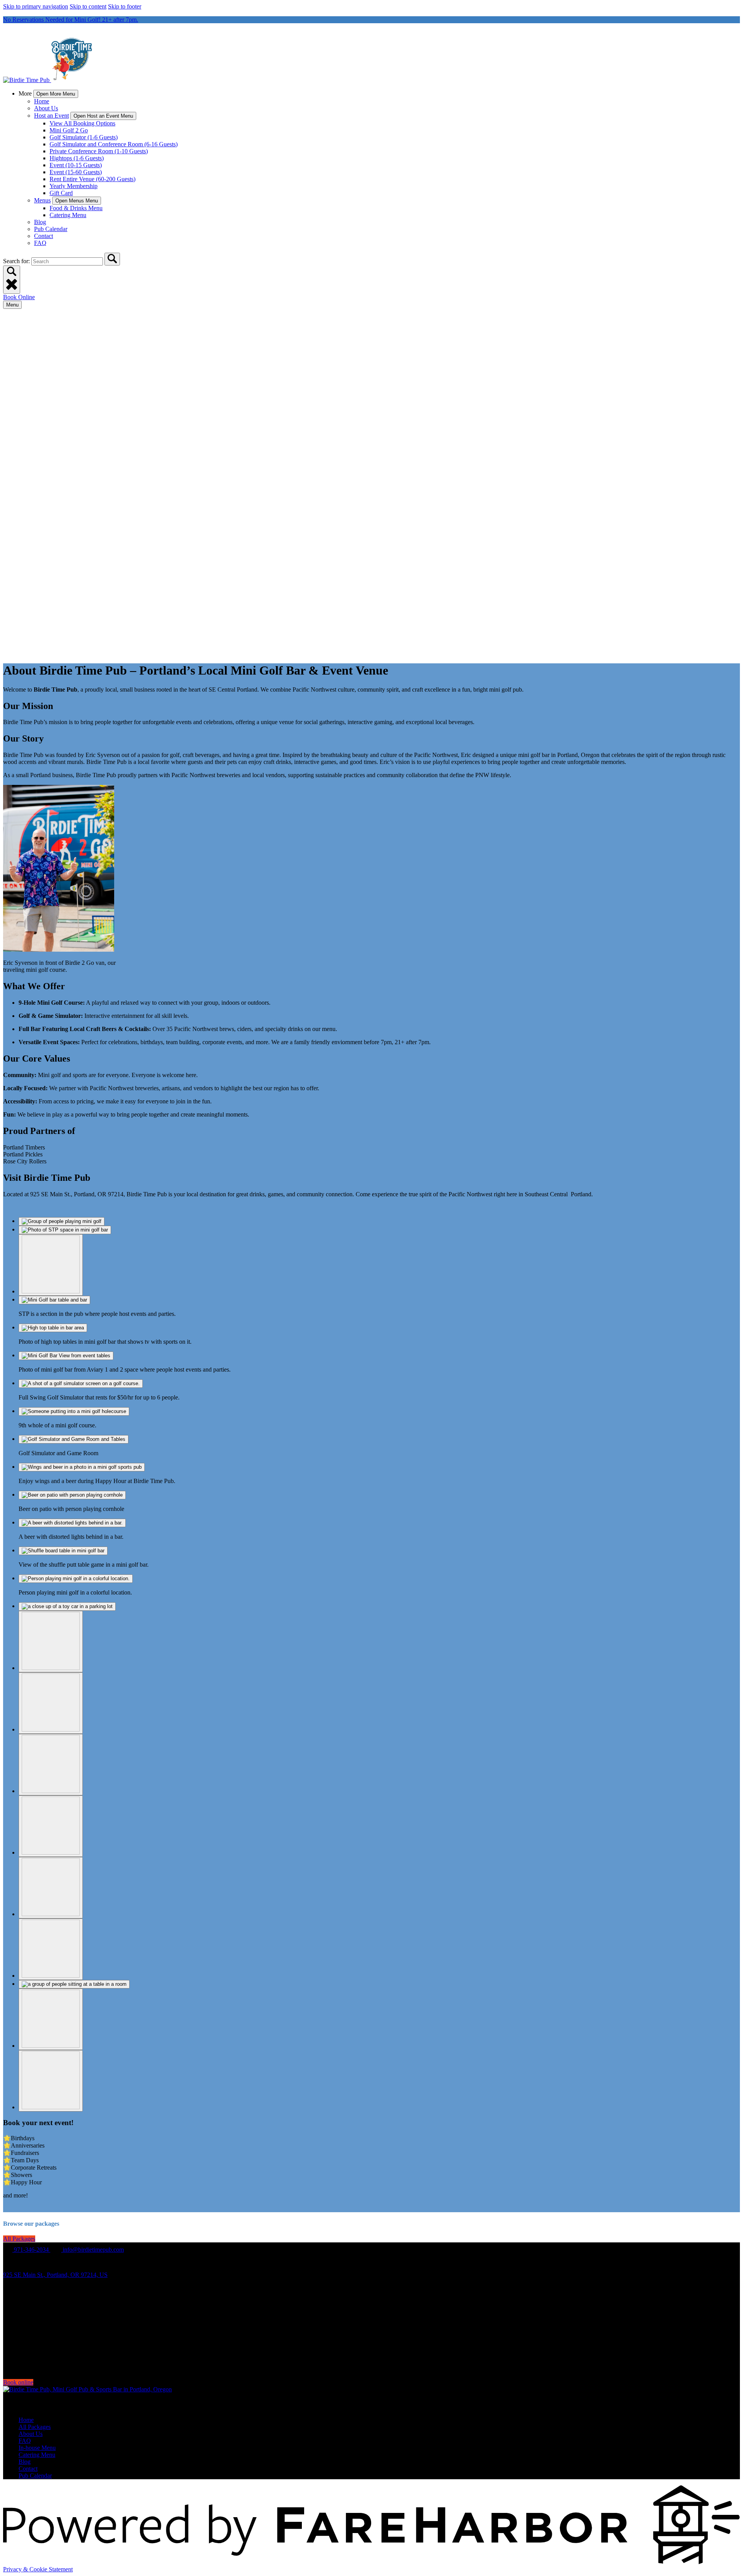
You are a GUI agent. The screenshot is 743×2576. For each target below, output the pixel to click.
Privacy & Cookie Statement (38, 2569)
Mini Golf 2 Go (69, 130)
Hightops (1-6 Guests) (77, 158)
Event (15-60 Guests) (76, 172)
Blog (40, 222)
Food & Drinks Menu (76, 208)
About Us (46, 108)
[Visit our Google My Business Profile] (23, 2336)
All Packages (35, 2427)
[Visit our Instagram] (23, 2347)
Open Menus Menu (77, 201)
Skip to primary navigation (36, 6)
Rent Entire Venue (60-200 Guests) (92, 179)
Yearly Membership (74, 186)
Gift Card (61, 193)
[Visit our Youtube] (22, 2369)
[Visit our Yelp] (22, 2358)
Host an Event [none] (51, 116)
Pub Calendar (51, 229)
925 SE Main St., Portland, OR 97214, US (55, 2275)
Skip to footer (125, 6)
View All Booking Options (82, 123)
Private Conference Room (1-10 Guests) (99, 151)
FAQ (40, 243)
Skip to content (88, 6)
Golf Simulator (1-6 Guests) (84, 137)
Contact (44, 236)
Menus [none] (42, 200)
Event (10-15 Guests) (76, 165)
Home (42, 101)
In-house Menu (37, 2448)
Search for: (17, 261)
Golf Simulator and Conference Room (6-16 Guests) (114, 144)
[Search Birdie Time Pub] (112, 259)
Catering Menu (68, 215)
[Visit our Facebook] (23, 2325)
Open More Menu (56, 94)
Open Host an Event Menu (103, 116)
